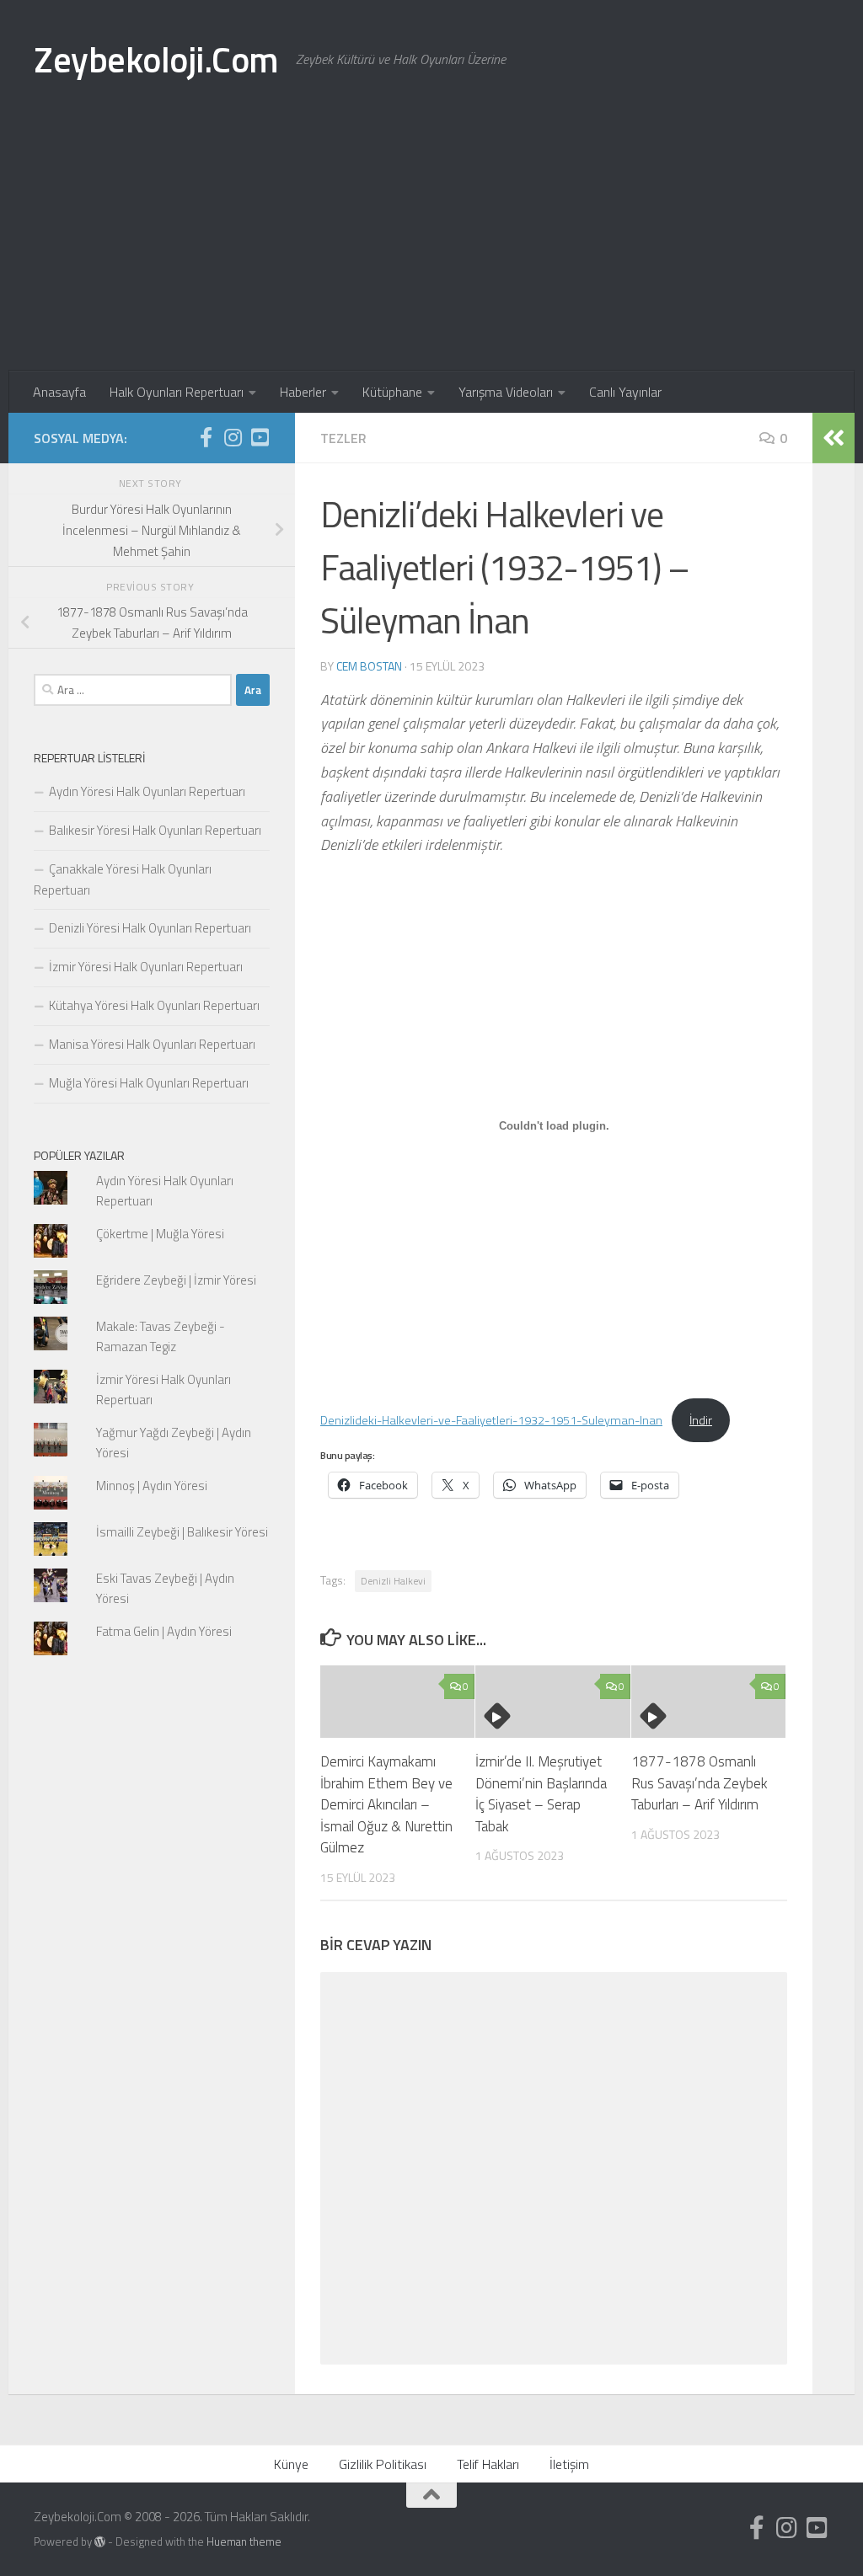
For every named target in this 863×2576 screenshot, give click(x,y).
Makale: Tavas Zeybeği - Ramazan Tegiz (161, 1336)
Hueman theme (244, 2541)
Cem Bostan (369, 666)
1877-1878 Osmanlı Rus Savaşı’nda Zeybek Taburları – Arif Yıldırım (700, 1783)
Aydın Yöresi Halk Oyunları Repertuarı (147, 791)
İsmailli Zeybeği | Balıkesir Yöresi (182, 1532)
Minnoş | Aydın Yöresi (152, 1486)
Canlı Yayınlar (625, 392)
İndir (701, 1420)
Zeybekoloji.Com (156, 59)
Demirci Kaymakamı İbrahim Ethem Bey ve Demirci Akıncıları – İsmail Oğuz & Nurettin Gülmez (386, 1804)
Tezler (343, 438)
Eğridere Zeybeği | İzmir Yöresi (176, 1280)
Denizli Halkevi (393, 1581)
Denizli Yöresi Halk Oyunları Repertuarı (150, 928)
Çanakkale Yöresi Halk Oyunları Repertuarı (123, 879)
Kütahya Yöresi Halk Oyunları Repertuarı (154, 1005)
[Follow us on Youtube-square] (260, 437)
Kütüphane (392, 392)
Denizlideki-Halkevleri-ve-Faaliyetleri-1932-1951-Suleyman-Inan (491, 1420)
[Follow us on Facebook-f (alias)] (206, 437)
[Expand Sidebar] (834, 438)
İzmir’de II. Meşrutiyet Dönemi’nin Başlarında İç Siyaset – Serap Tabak (541, 1794)
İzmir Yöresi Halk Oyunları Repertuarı (146, 967)
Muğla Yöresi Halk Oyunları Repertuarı (149, 1083)
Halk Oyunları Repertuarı (177, 392)
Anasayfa (59, 392)
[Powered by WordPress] (100, 2542)
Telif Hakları (488, 2464)
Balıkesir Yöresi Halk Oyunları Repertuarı (155, 830)
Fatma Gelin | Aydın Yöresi (164, 1631)
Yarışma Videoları (506, 392)
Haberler (303, 392)
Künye (291, 2464)
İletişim (569, 2464)
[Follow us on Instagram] (233, 437)
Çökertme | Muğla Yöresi (160, 1234)
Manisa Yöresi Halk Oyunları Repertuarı (152, 1044)
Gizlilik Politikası (383, 2464)
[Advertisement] (431, 244)
